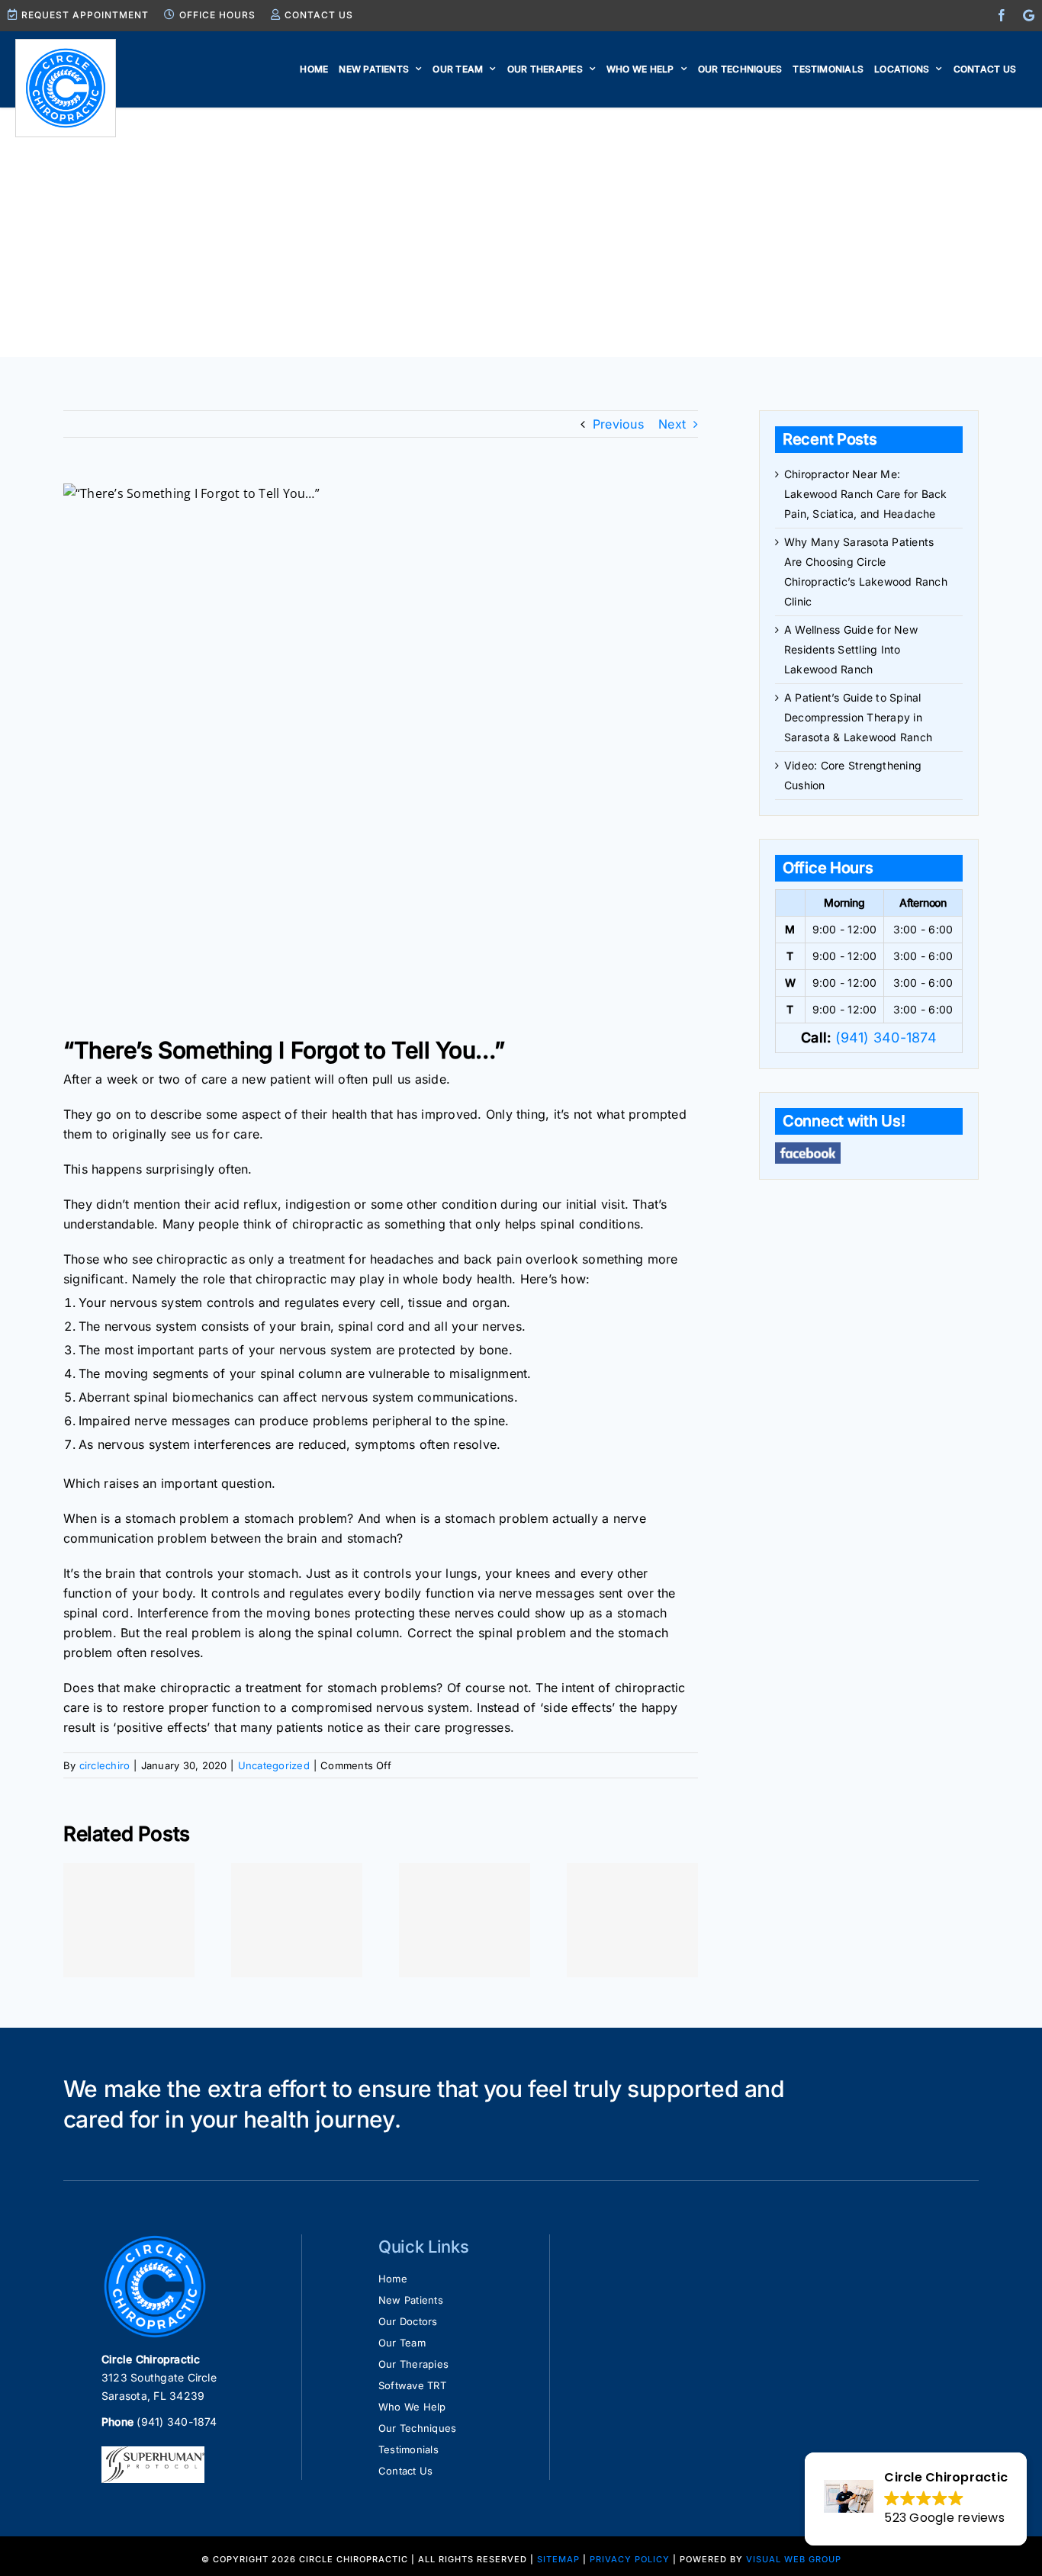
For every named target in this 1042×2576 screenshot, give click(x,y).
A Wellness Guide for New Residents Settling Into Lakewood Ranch (851, 649)
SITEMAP (558, 2559)
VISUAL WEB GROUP (794, 2559)
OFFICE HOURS (217, 15)
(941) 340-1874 (886, 1037)
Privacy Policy (630, 2559)
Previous (618, 424)
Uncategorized (274, 1765)
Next (672, 424)
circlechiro (105, 1765)
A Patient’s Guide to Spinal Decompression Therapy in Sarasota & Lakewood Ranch (858, 717)
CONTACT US (319, 15)
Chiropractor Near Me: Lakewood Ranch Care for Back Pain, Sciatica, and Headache (866, 494)
